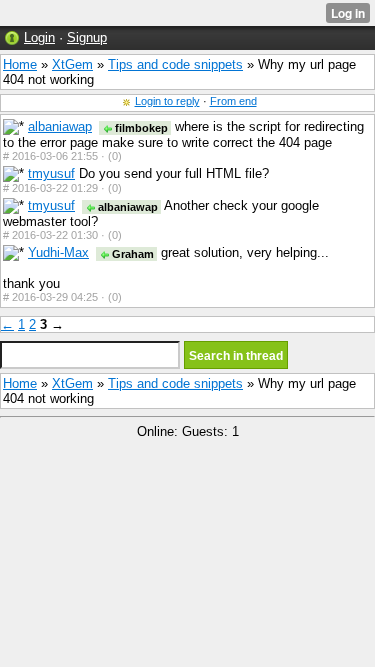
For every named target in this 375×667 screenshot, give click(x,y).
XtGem (72, 64)
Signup (87, 37)
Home (20, 64)
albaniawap (60, 126)
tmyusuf (51, 173)
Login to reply (167, 101)
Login (39, 37)
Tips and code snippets (175, 64)
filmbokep (140, 128)
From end (233, 101)
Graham (131, 254)
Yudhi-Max (58, 252)
